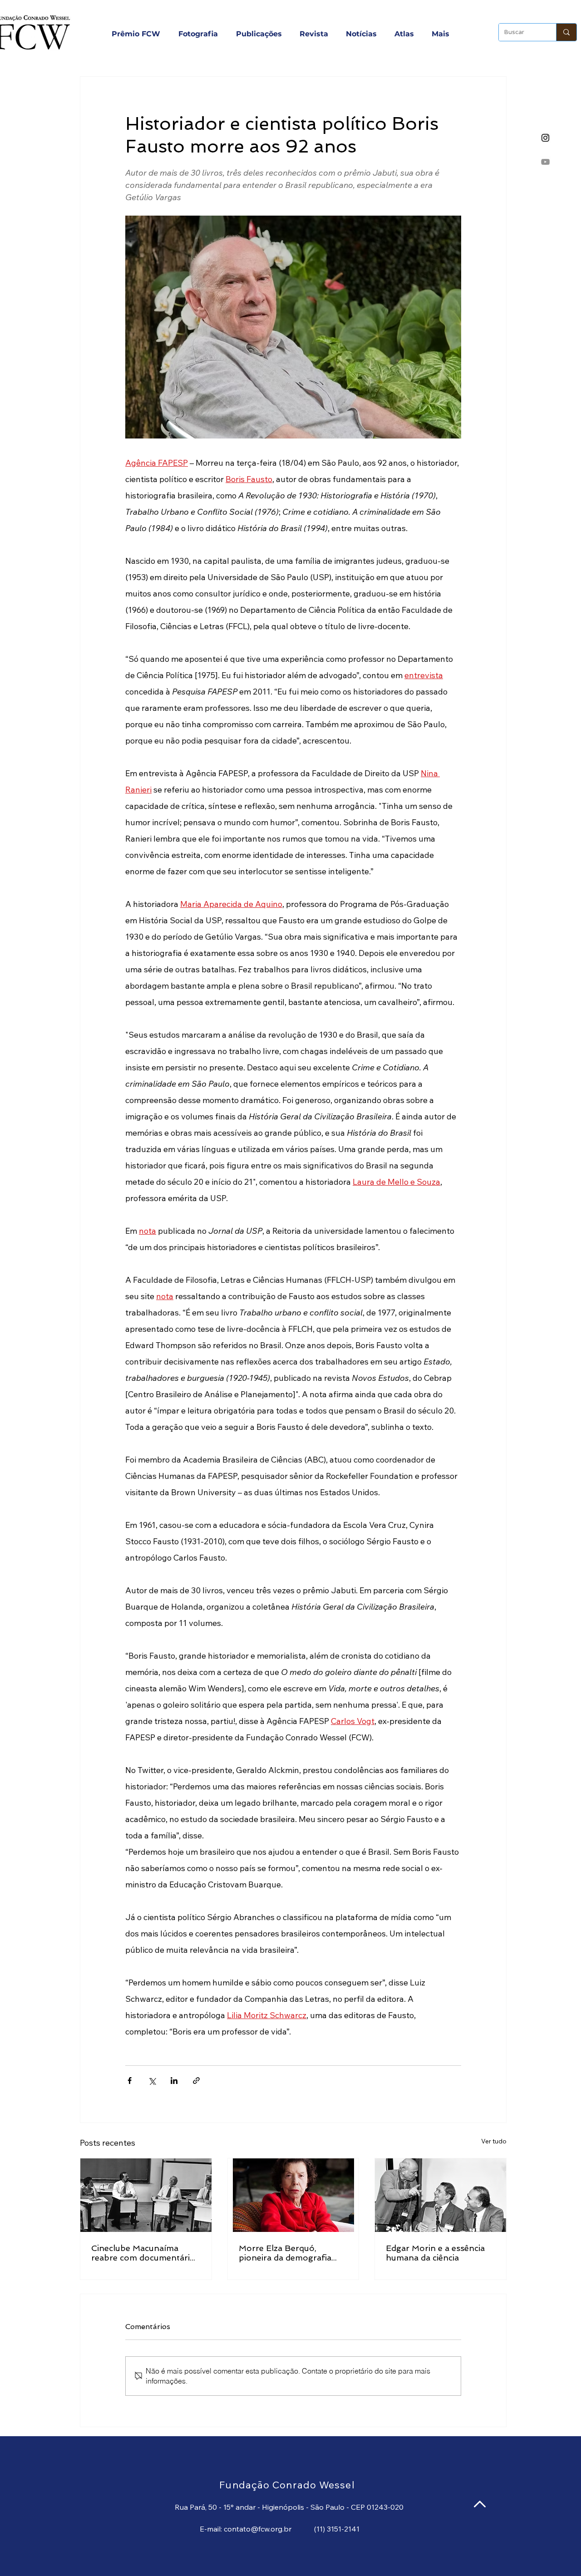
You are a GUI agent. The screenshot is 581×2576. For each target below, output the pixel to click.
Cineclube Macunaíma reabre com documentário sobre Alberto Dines (143, 2253)
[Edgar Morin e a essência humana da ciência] (441, 2195)
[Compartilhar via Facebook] (130, 2081)
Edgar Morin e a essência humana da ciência (435, 2253)
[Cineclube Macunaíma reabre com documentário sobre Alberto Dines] (146, 2195)
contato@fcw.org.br (258, 2529)
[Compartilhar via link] (196, 2081)
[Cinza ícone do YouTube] (545, 162)
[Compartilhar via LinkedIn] (174, 2081)
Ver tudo (494, 2141)
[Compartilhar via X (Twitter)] (152, 2081)
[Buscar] (566, 32)
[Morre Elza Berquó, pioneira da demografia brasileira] (293, 2195)
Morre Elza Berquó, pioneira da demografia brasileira (285, 2253)
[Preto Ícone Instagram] (545, 138)
